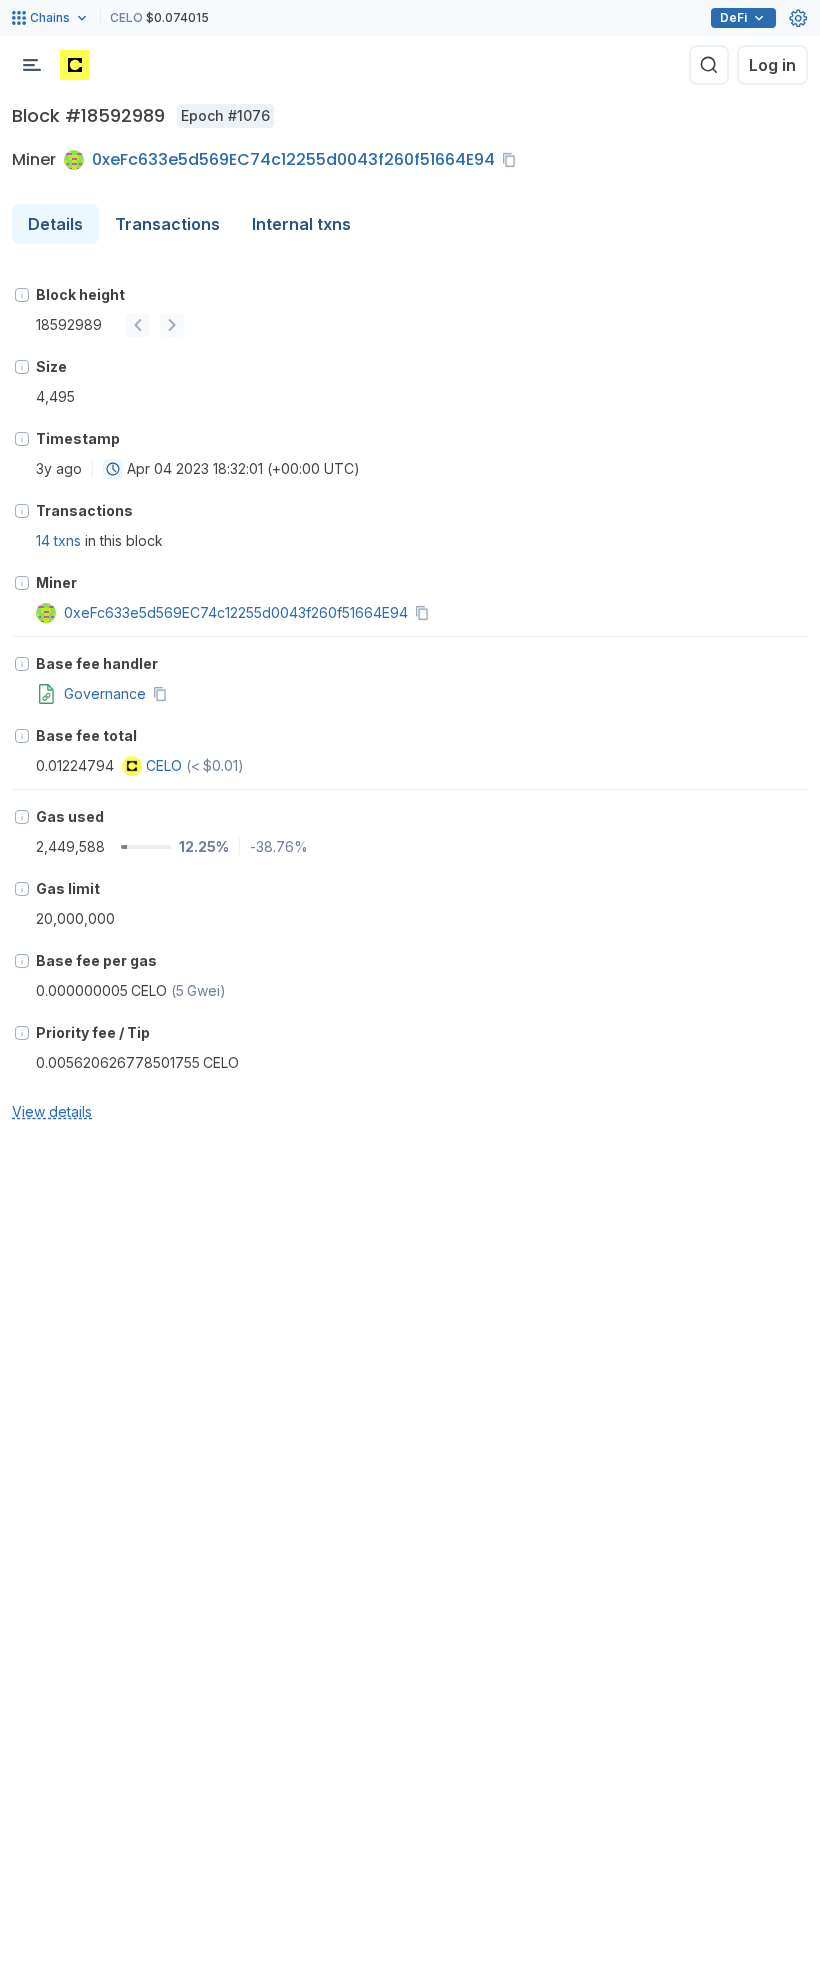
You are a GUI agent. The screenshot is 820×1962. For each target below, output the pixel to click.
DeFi (733, 17)
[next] (172, 325)
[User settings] (798, 18)
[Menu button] (32, 65)
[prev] (138, 325)
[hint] (22, 295)
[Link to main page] (75, 65)
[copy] (513, 160)
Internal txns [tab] (301, 224)
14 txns (58, 540)
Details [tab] (55, 224)
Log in (772, 65)
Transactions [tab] (167, 224)
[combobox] (113, 469)
